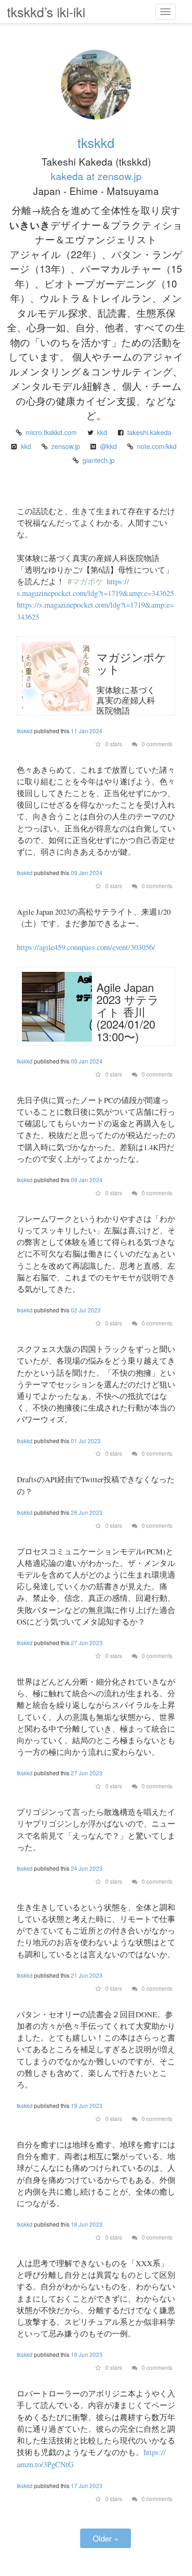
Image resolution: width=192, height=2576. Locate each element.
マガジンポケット (131, 663)
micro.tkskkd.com (51, 432)
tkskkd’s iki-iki (46, 12)
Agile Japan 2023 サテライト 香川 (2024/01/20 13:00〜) (128, 1012)
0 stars (113, 744)
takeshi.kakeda (149, 432)
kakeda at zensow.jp (96, 176)
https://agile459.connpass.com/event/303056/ (86, 947)
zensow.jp (66, 446)
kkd (102, 432)
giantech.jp (99, 460)
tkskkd (96, 142)
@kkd (109, 446)
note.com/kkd (157, 446)
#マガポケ (86, 581)
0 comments (156, 744)
